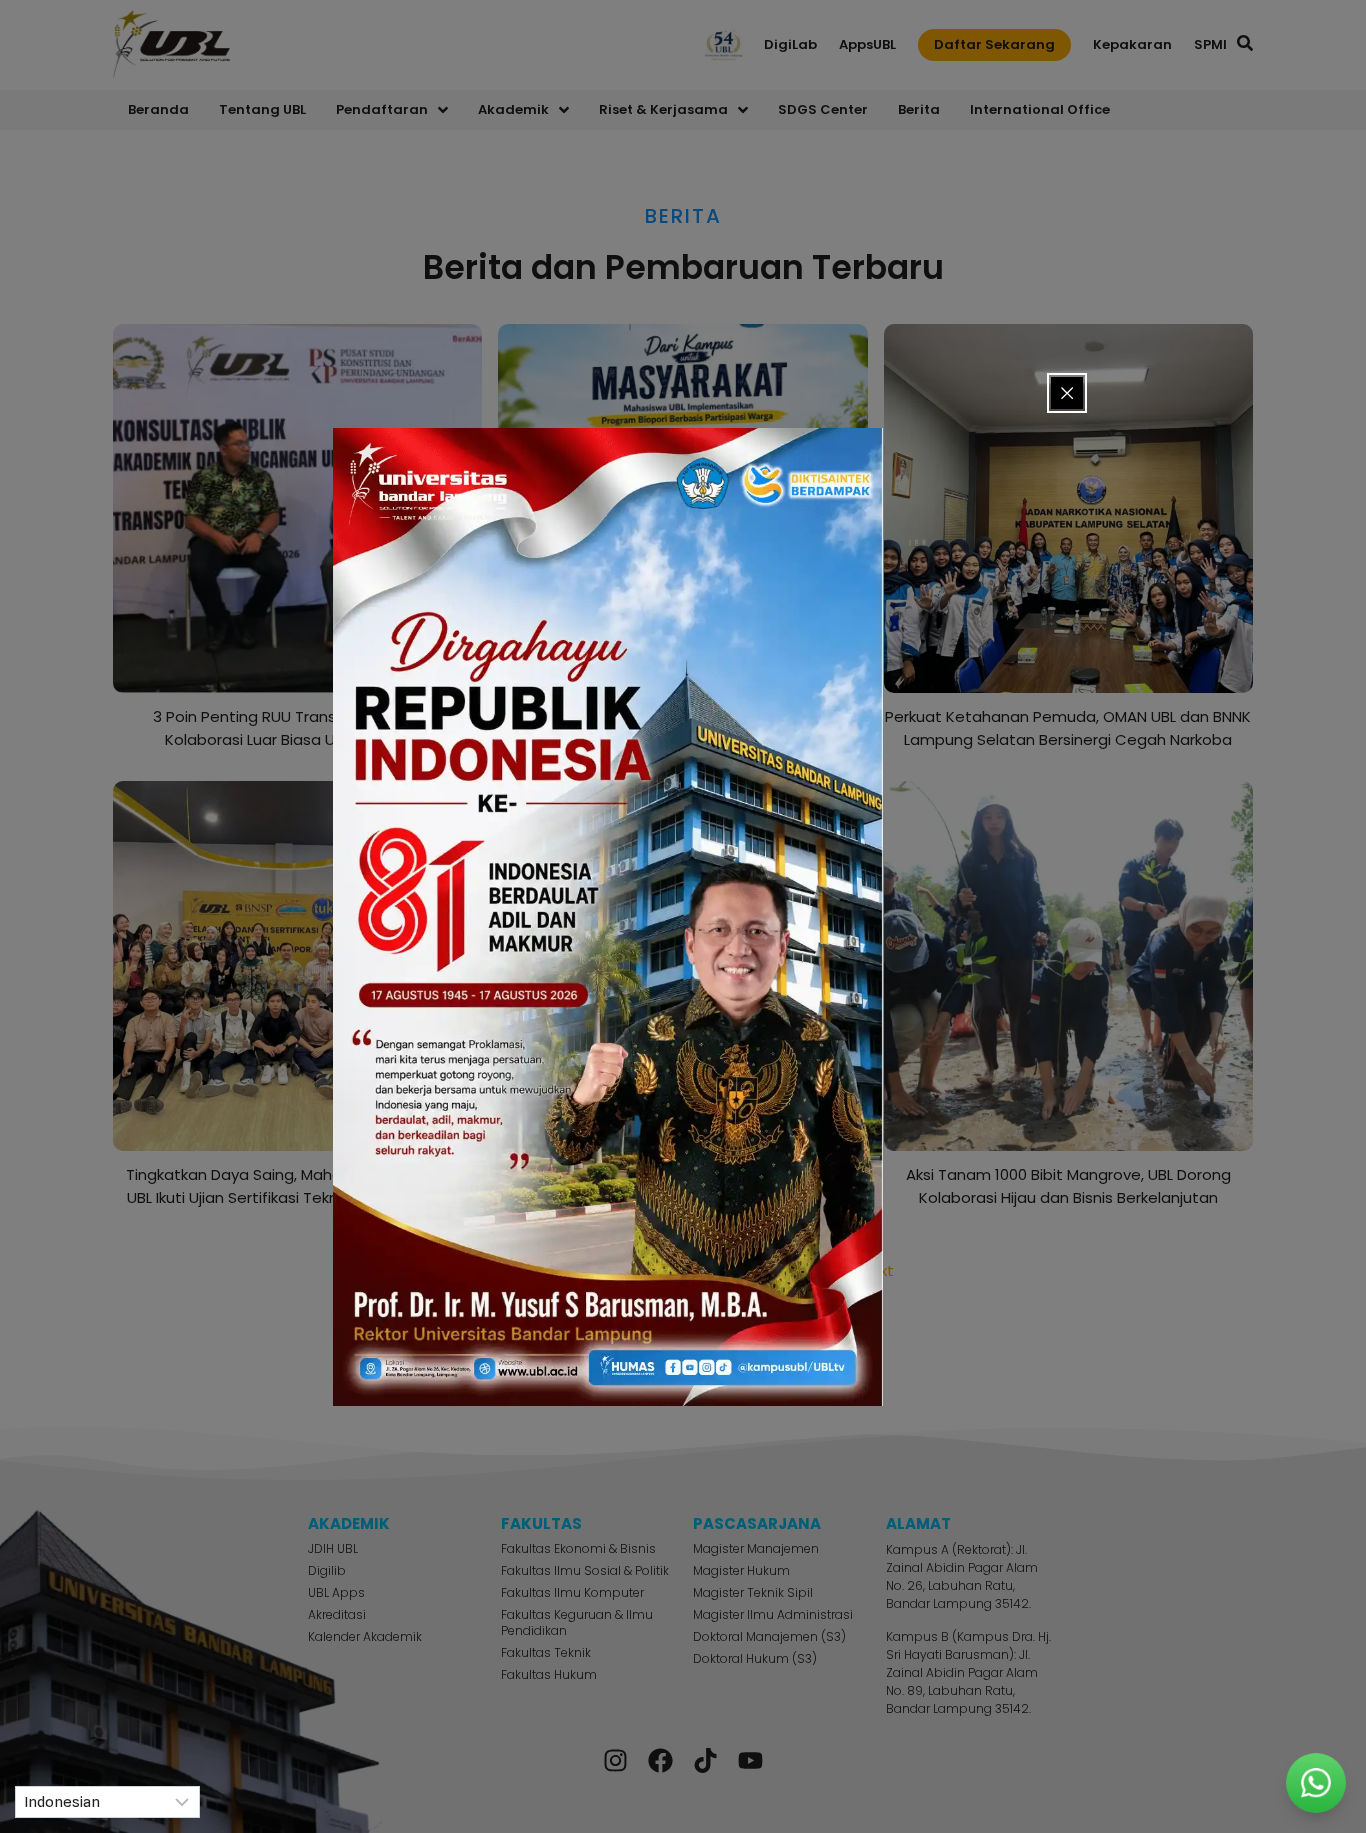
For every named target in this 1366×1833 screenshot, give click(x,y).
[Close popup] (1067, 393)
